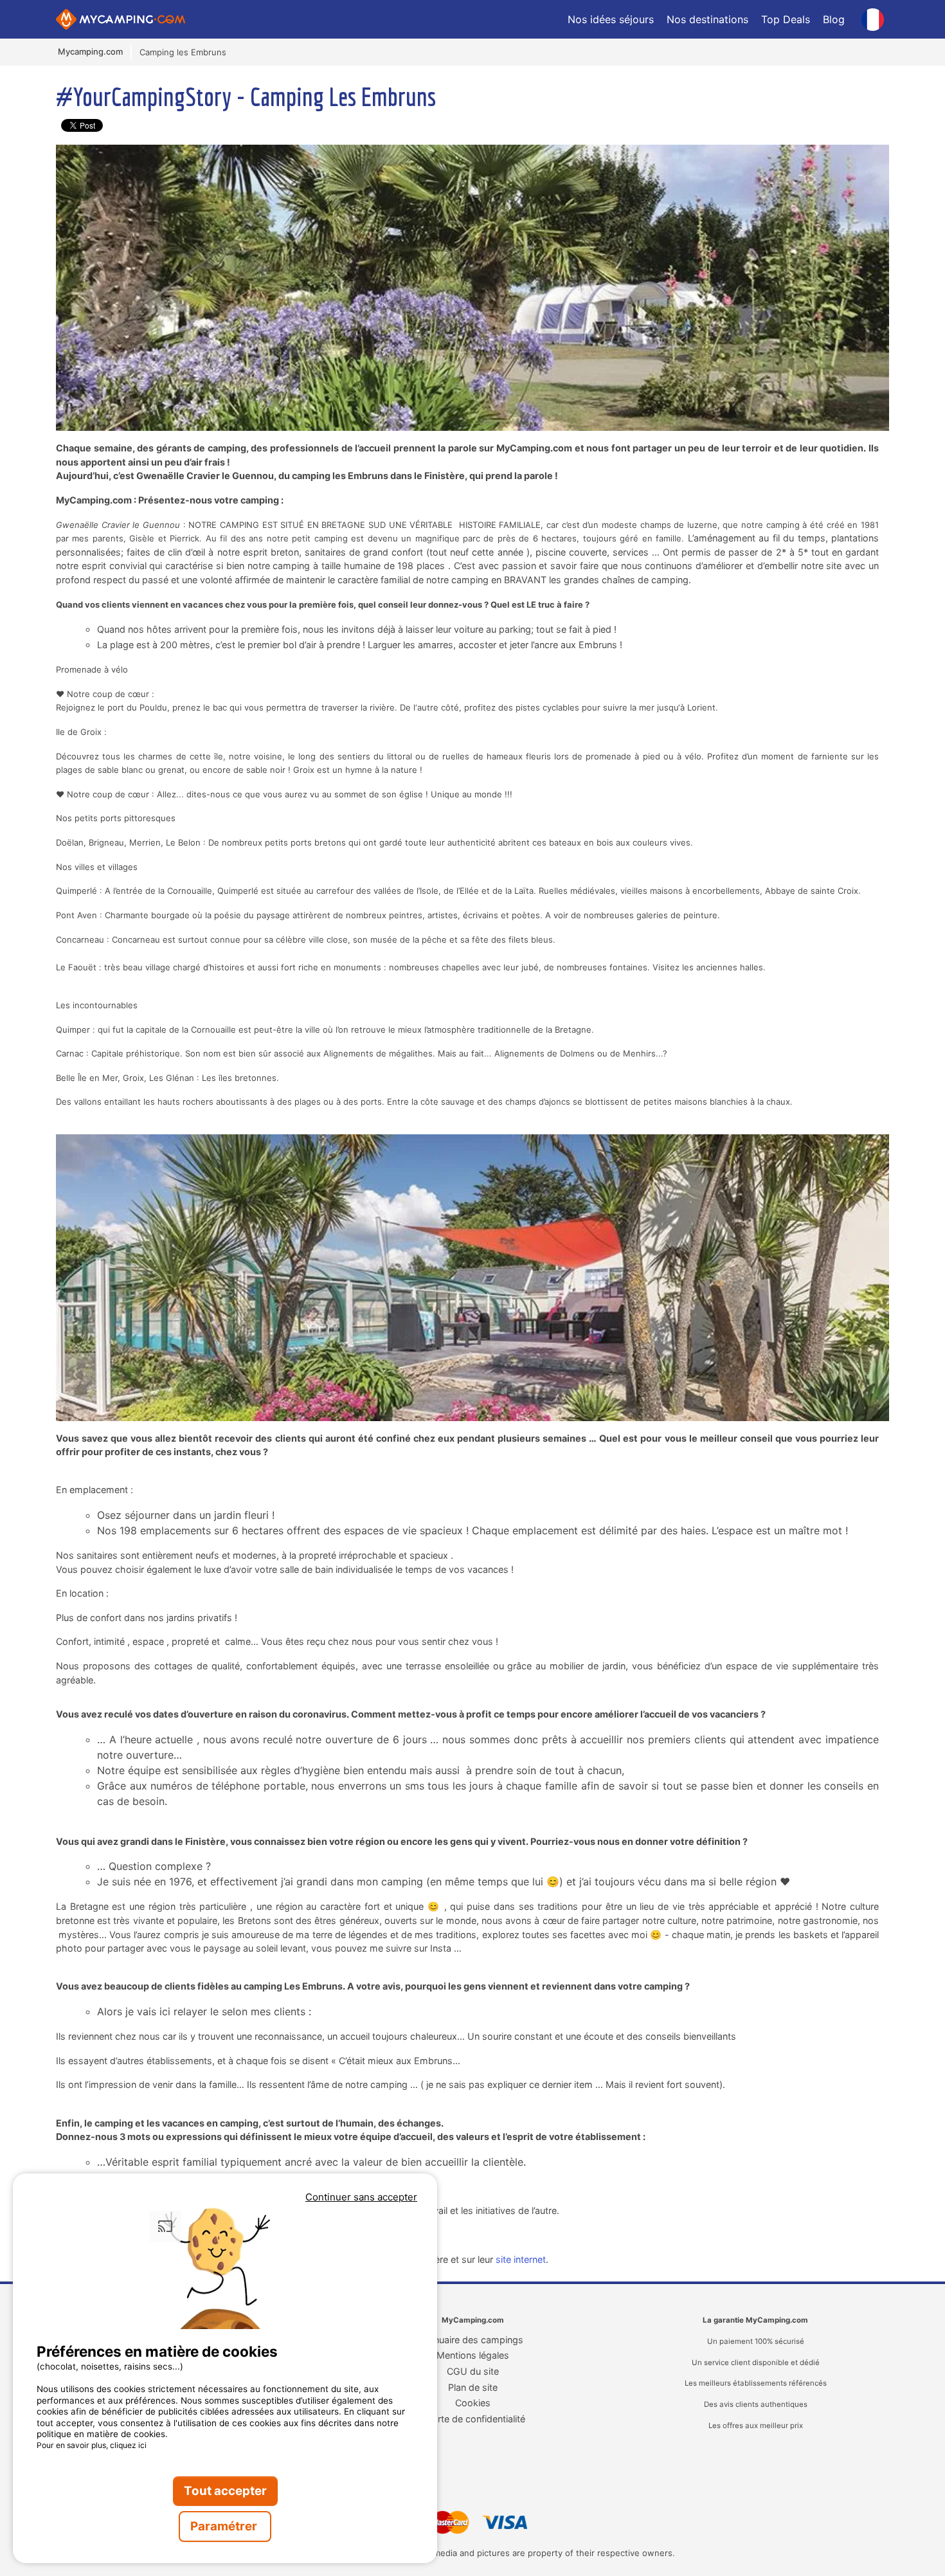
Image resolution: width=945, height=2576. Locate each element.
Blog (834, 19)
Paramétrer (225, 2526)
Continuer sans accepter (361, 2197)
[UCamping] (309, 19)
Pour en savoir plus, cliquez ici (92, 2445)
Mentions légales (473, 2355)
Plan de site (473, 2387)
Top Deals (786, 19)
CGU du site (473, 2371)
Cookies (473, 2403)
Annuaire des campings (473, 2340)
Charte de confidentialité (473, 2419)
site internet (521, 2259)
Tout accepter (225, 2491)
